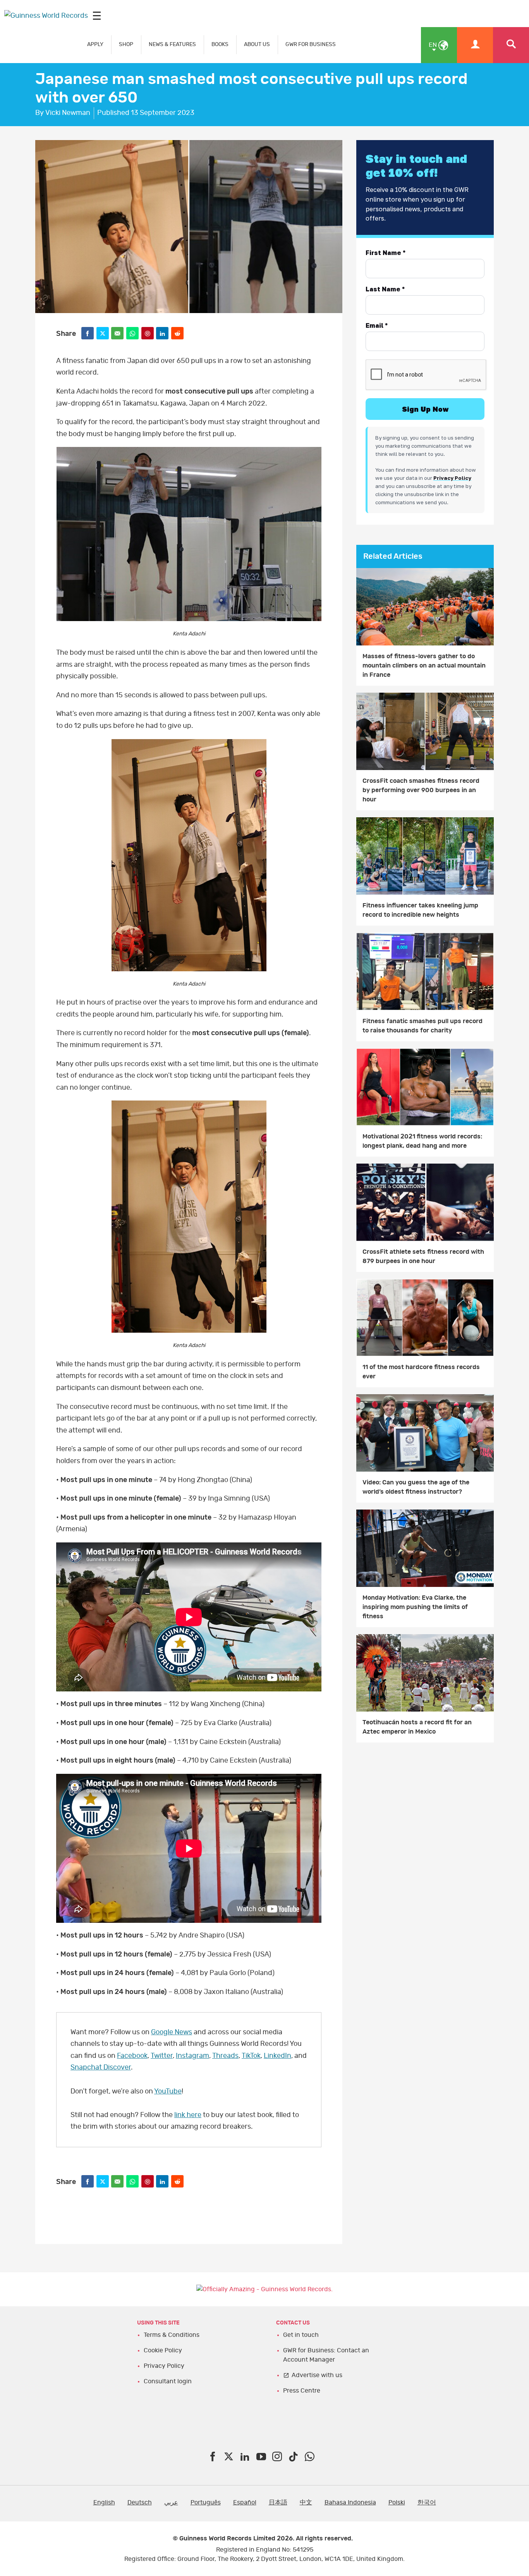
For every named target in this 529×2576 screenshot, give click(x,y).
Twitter (162, 2056)
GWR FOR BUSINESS (311, 44)
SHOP (126, 44)
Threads (225, 2056)
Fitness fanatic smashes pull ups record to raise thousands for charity (423, 1026)
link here (188, 2115)
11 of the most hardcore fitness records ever (421, 1372)
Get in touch (301, 2335)
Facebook (132, 2056)
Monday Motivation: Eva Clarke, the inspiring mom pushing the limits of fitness (415, 1607)
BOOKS (220, 44)
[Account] (475, 45)
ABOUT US (257, 44)
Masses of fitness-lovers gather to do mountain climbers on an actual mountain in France (424, 666)
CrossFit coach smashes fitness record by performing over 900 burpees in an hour (421, 790)
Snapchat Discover (101, 2068)
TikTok (251, 2056)
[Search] (511, 45)
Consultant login (168, 2381)
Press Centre (302, 2391)
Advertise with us (317, 2375)
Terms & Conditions (172, 2335)
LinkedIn (277, 2056)
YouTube (168, 2092)
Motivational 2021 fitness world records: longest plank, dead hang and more (422, 1141)
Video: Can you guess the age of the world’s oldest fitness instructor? (416, 1487)
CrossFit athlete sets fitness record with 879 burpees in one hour (423, 1256)
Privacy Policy (164, 2366)
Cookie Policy (163, 2350)
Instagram (192, 2056)
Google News (172, 2032)
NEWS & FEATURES (172, 44)
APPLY (95, 44)
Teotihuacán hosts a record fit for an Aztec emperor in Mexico (417, 1727)
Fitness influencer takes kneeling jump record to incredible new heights (420, 910)
